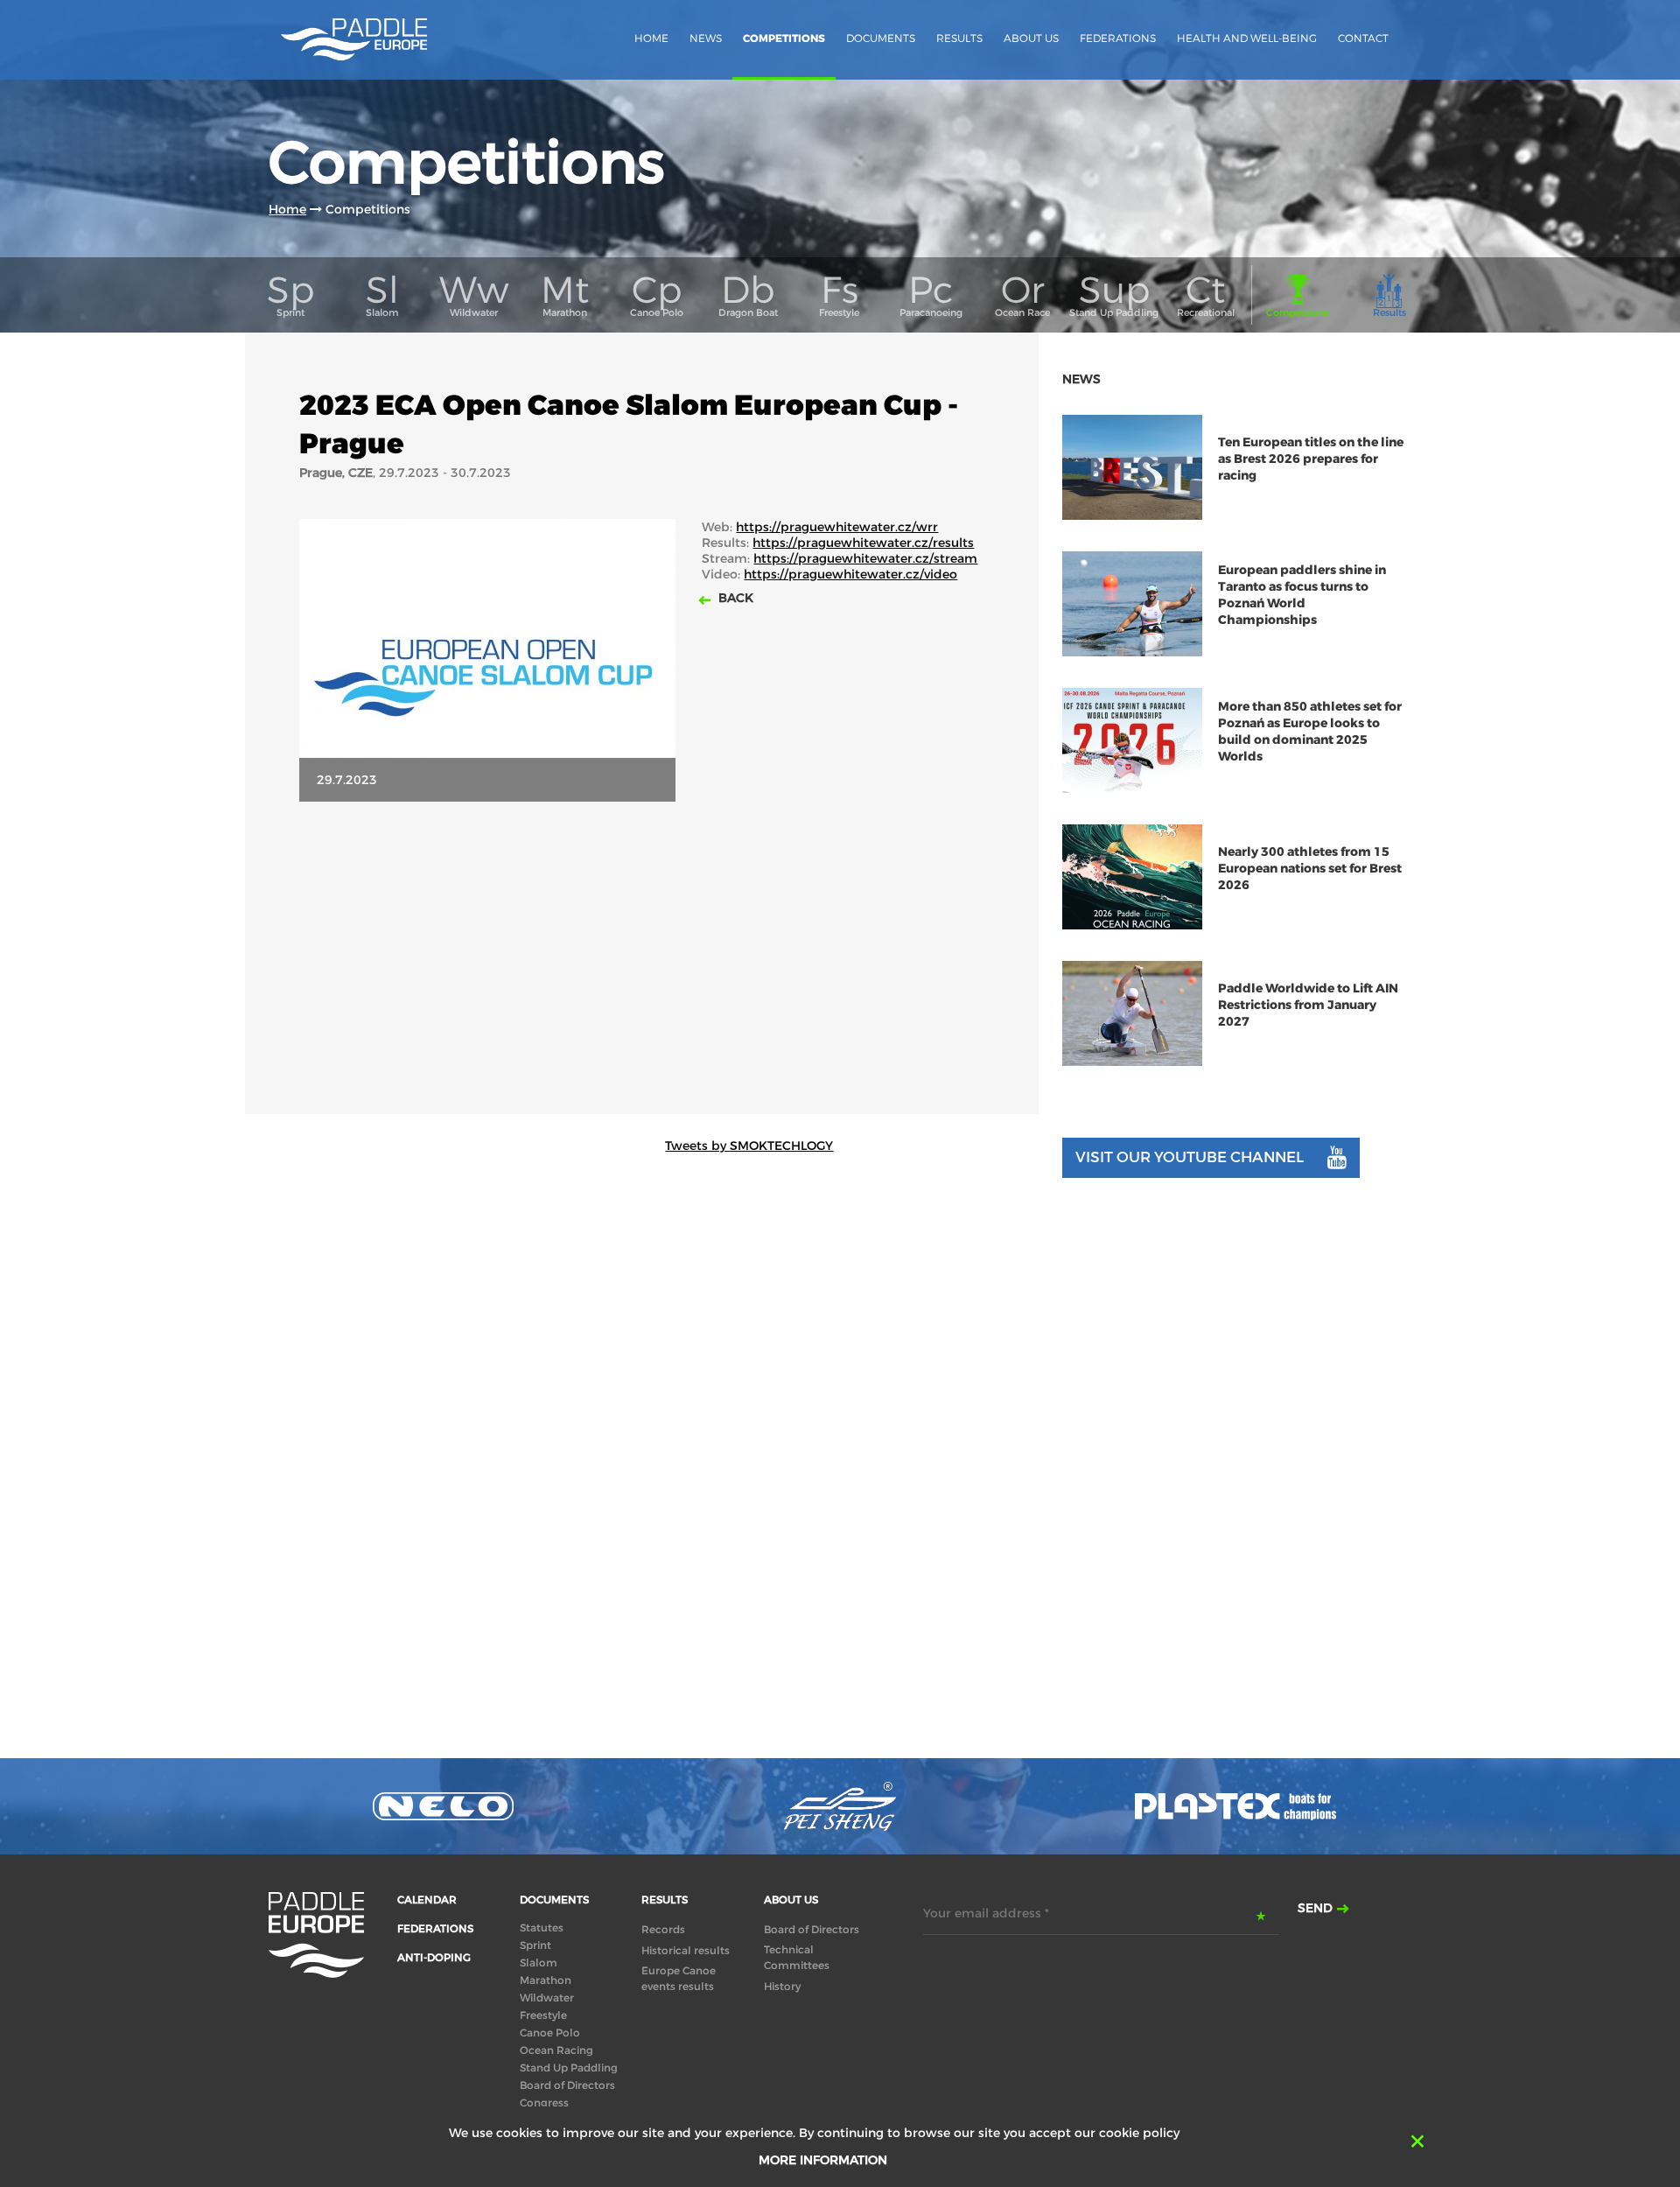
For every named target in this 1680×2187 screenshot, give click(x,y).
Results (959, 38)
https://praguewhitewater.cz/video (850, 574)
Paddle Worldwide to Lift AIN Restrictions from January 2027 (1308, 1005)
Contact (1363, 38)
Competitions (784, 39)
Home (651, 38)
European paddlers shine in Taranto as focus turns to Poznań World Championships (1302, 595)
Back (734, 598)
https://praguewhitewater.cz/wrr (837, 527)
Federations (1118, 38)
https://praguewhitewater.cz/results (863, 543)
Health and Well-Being (1247, 38)
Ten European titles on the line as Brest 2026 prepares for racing (1311, 459)
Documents (881, 38)
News (706, 38)
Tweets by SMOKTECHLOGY (749, 1146)
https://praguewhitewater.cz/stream (865, 558)
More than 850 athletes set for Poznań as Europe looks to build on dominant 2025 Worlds (1310, 732)
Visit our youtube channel (1190, 1157)
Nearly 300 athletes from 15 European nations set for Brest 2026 (1310, 869)
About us (1031, 38)
